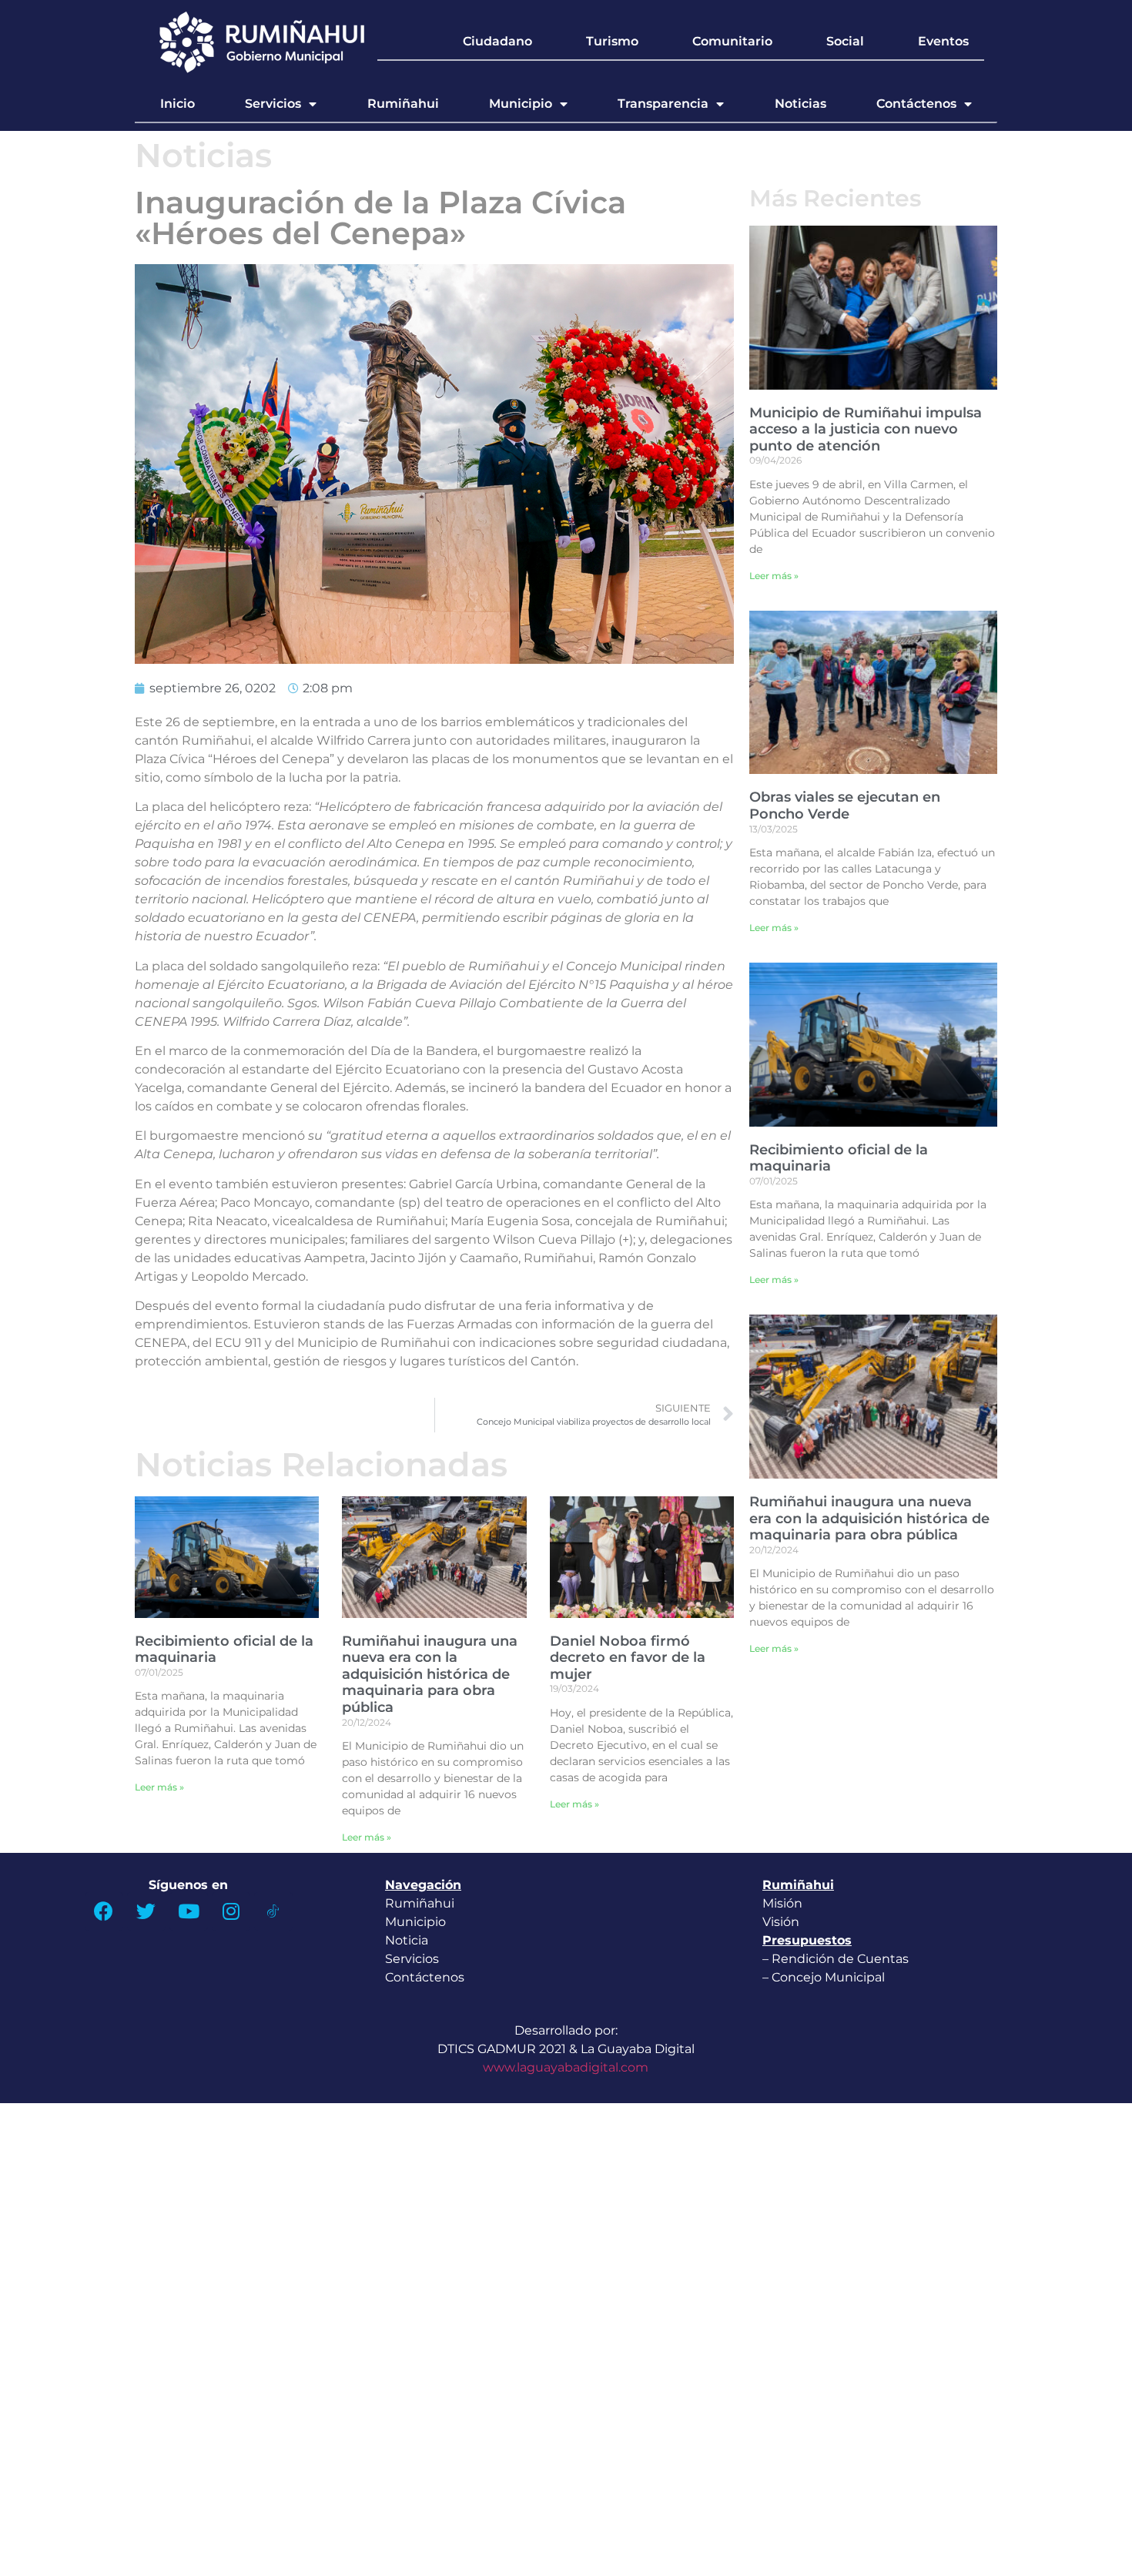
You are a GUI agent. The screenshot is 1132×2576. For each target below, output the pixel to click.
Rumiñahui (403, 104)
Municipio (521, 104)
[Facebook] (104, 1911)
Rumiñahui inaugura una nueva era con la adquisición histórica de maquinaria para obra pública (430, 1674)
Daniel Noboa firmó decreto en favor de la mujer (628, 1658)
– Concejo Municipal (825, 1977)
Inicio (178, 104)
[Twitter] (146, 1911)
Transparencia (663, 104)
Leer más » (159, 1787)
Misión (782, 1903)
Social (845, 41)
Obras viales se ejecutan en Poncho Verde (845, 806)
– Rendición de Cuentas (836, 1959)
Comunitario (732, 41)
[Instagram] (231, 1911)
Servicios (273, 104)
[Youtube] (189, 1911)
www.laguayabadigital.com (566, 2067)
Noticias (800, 104)
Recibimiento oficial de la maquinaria (224, 1650)
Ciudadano (497, 41)
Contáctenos (916, 104)
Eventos (943, 41)
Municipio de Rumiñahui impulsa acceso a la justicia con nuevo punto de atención (866, 429)
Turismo (612, 41)
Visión (781, 1922)
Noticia (407, 1940)
